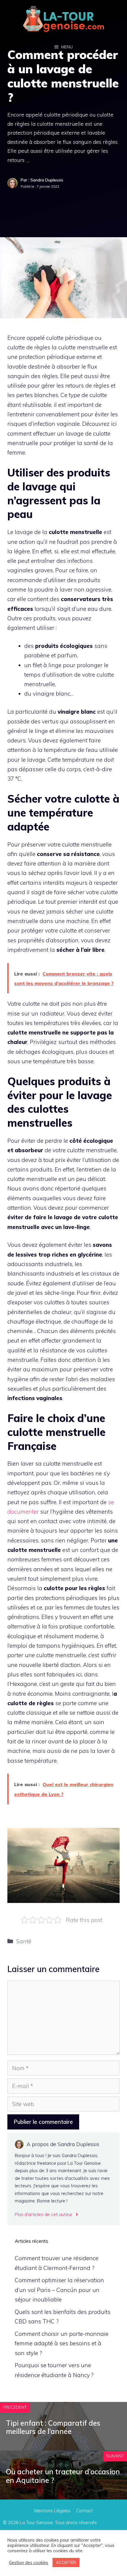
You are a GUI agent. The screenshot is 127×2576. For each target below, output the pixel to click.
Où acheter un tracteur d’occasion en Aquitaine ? (63, 2476)
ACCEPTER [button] (66, 2562)
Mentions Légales (52, 2511)
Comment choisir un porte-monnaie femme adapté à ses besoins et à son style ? (62, 2343)
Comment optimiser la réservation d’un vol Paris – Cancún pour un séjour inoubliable (59, 2290)
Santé (24, 1941)
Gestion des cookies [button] (29, 2563)
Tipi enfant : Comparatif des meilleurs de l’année (53, 2427)
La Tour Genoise (36, 2522)
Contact (84, 2511)
